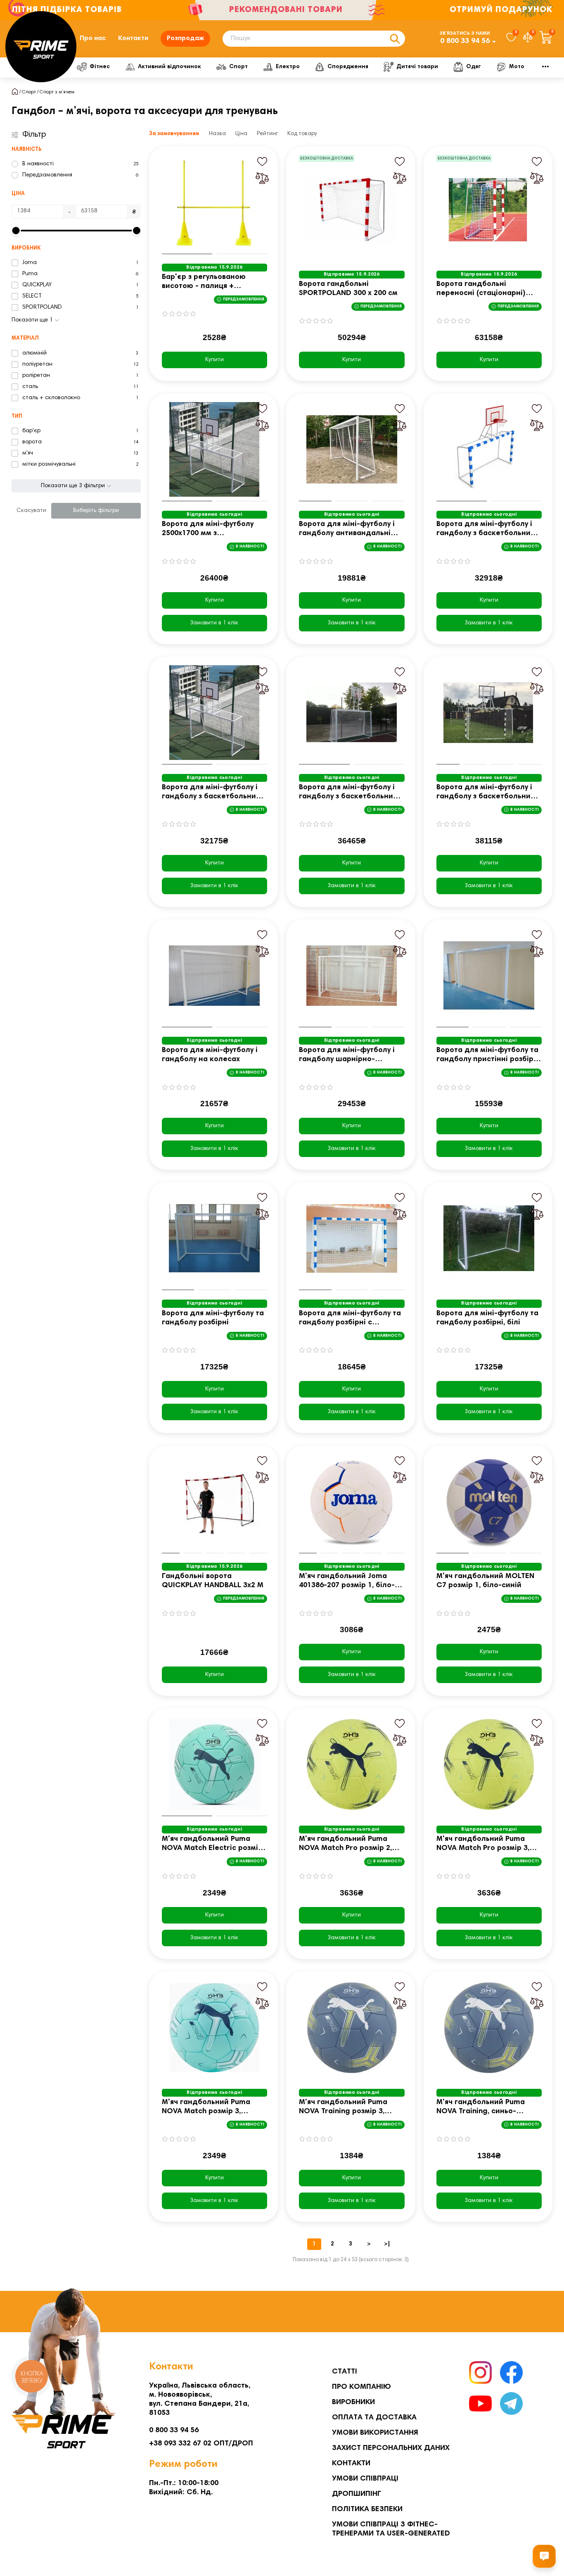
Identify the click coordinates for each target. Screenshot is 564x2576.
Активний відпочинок (169, 67)
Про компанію (361, 2387)
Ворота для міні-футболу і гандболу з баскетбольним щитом (486, 530)
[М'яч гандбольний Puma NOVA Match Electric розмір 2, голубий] (215, 1764)
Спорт (238, 67)
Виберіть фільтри (96, 511)
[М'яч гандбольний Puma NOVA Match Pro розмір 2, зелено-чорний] (352, 1764)
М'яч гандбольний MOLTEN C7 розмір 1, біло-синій (485, 1581)
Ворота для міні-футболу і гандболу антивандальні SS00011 (347, 530)
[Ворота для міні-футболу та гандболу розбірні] (215, 1238)
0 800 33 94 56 (465, 41)
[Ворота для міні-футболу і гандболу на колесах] (215, 976)
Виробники (353, 2402)
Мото (517, 67)
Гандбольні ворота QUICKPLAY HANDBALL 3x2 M (213, 1581)
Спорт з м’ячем (57, 92)
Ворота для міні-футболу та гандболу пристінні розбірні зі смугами (488, 1056)
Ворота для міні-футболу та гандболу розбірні (213, 1318)
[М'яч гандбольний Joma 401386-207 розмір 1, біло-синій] (352, 1502)
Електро (288, 67)
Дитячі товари (417, 67)
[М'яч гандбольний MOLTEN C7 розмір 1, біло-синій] (489, 1502)
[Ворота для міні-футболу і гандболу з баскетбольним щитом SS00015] (352, 713)
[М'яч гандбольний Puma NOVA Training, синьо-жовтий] (489, 2028)
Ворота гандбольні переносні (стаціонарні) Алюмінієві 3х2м (481, 289)
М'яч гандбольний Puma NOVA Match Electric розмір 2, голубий (212, 1844)
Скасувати (31, 511)
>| (387, 2244)
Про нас (93, 38)
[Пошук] (395, 39)
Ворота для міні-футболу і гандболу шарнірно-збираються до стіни (347, 1056)
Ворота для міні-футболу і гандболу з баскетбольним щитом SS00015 (349, 793)
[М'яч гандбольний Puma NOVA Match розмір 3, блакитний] (215, 2028)
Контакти (133, 38)
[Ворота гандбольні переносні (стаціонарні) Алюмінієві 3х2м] (489, 210)
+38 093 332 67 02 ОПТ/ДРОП (201, 2444)
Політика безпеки (367, 2509)
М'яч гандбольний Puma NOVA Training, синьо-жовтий (481, 2108)
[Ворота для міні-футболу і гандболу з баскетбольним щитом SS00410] (489, 713)
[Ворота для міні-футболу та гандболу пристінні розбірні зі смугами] (489, 976)
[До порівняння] (262, 178)
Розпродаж (185, 38)
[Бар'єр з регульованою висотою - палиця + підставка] (215, 202)
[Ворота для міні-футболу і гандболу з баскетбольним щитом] (489, 450)
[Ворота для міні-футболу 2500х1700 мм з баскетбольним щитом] (215, 450)
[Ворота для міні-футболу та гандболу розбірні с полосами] (352, 1238)
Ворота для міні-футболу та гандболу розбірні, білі (487, 1318)
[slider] (16, 231)
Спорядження (348, 67)
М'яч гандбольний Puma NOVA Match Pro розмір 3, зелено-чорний (483, 1844)
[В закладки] (262, 162)
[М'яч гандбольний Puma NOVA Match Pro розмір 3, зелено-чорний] (489, 1764)
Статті (345, 2372)
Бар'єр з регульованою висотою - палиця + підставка (204, 282)
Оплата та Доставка (374, 2418)
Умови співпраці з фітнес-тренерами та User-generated (391, 2529)
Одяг (474, 67)
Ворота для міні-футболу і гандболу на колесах (210, 1055)
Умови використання (375, 2433)
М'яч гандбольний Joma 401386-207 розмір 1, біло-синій (347, 1582)
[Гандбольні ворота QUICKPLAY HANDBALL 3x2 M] (215, 1502)
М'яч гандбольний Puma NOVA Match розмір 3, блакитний (206, 2108)
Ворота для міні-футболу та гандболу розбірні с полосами (350, 1319)
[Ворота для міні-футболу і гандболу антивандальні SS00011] (352, 450)
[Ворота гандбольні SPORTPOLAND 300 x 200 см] (352, 210)
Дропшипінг (357, 2494)
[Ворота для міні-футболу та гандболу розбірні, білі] (489, 1238)
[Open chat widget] (544, 2556)
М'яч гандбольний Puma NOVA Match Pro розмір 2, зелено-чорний (345, 1844)
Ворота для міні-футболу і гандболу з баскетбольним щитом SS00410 (486, 793)
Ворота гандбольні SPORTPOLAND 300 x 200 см (348, 289)
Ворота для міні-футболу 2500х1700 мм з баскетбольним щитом (208, 530)
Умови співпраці (365, 2479)
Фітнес (100, 67)
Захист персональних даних (391, 2448)
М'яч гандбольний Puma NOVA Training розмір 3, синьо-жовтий (343, 2108)
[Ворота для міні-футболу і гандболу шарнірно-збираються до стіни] (352, 976)
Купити (214, 360)
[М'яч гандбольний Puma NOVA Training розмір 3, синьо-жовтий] (352, 2028)
